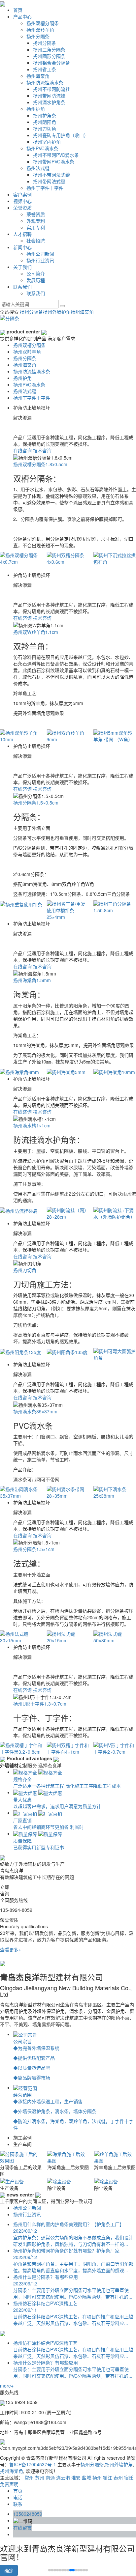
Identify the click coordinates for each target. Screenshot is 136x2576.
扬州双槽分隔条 (43, 23)
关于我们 (22, 267)
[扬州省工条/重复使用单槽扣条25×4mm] (21, 910)
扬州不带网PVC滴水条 (56, 155)
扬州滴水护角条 (49, 102)
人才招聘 (22, 234)
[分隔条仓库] (108, 2180)
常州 (29, 2477)
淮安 (76, 2477)
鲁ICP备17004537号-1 (33, 2464)
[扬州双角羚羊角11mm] (115, 736)
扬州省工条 (45, 69)
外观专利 (36, 221)
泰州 (118, 2477)
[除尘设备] (12, 2180)
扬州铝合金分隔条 (51, 63)
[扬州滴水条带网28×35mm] (21, 1492)
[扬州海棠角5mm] (21, 1072)
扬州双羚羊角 (40, 30)
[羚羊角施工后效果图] (68, 2157)
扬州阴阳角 (45, 122)
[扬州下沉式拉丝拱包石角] (68, 558)
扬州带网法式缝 (49, 181)
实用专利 (36, 227)
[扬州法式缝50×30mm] (68, 1637)
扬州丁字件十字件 (45, 188)
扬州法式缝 (38, 168)
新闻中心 (22, 247)
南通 (50, 2477)
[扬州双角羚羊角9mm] (21, 736)
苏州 (40, 2477)
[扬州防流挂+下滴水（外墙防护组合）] (68, 1213)
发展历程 (36, 280)
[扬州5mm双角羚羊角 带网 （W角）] (68, 736)
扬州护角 (36, 109)
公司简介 (36, 273)
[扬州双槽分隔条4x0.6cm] (21, 558)
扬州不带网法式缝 (51, 175)
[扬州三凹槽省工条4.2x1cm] (115, 907)
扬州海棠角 (38, 76)
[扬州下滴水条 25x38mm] (68, 1492)
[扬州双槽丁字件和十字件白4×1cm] (21, 1748)
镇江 (108, 2477)
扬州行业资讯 (40, 260)
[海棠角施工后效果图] (21, 2157)
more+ (7, 2386)
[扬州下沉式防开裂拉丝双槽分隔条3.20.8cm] (115, 562)
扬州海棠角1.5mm (32, 980)
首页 (18, 10)
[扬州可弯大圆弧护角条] (68, 1354)
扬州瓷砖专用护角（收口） (61, 135)
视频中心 (22, 201)
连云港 (63, 2477)
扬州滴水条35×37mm (35, 1411)
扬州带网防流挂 (49, 96)
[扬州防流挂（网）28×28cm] (21, 1213)
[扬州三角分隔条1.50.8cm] (68, 907)
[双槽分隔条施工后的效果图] (115, 2157)
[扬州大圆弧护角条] (115, 1351)
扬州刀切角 (45, 128)
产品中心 (22, 16)
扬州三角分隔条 (49, 49)
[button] (52, 2570)
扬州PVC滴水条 (42, 148)
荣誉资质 (22, 208)
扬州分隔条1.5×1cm (34, 1549)
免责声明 (9, 2484)
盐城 (86, 2477)
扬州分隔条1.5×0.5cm (36, 803)
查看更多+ (11, 1949)
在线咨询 (22, 450)
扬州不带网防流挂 (51, 89)
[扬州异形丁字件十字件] (115, 1748)
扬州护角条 (45, 115)
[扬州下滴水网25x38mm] (115, 1492)
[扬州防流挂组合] (115, 1210)
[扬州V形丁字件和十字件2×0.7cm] (68, 1748)
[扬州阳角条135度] (21, 1351)
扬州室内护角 (47, 142)
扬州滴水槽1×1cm (32, 1125)
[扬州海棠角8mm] (115, 1072)
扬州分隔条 (38, 36)
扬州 (97, 2477)
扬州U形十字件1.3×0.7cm (40, 1704)
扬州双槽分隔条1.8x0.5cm (40, 464)
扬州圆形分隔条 (49, 56)
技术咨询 (42, 450)
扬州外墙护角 (57, 312)
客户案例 (22, 194)
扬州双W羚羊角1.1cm (36, 632)
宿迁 (129, 2477)
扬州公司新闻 (40, 254)
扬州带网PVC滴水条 (54, 161)
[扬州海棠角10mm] (68, 1072)
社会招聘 (36, 241)
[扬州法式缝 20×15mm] (21, 1637)
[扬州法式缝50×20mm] (115, 1637)
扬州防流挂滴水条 (45, 82)
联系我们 (22, 287)
